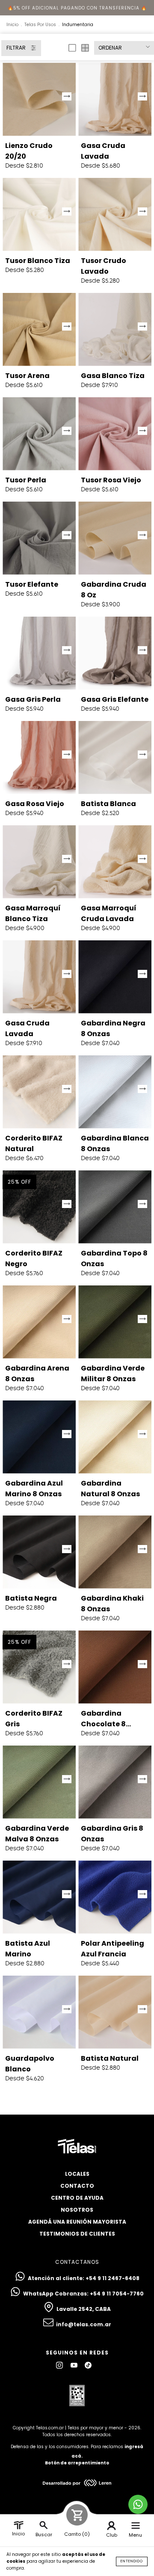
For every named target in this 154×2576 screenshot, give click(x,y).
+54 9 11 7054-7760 (117, 2294)
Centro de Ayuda (77, 2198)
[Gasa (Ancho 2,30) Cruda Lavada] (115, 99)
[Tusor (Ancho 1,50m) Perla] (39, 434)
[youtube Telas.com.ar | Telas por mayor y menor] (75, 2365)
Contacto (77, 2186)
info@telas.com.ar (84, 2324)
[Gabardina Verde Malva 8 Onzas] (39, 1782)
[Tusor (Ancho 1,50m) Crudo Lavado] (115, 214)
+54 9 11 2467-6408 (113, 2278)
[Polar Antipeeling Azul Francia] (115, 1897)
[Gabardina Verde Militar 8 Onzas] (115, 1322)
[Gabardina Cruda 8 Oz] (115, 538)
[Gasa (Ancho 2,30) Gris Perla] (39, 653)
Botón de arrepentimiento (77, 2463)
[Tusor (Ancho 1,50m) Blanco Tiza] (39, 214)
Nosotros (77, 2210)
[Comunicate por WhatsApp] (138, 2504)
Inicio (12, 25)
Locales (77, 2174)
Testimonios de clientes (77, 2234)
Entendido (132, 2561)
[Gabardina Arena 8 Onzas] (39, 1322)
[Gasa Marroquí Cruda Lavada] (115, 862)
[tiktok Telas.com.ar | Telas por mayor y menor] (88, 2365)
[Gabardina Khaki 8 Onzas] (115, 1552)
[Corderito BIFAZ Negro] (39, 1207)
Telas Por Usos (40, 25)
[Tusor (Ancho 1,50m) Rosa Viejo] (115, 434)
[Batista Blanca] (115, 758)
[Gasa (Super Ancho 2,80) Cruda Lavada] (39, 977)
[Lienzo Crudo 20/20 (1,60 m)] (39, 99)
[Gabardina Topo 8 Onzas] (115, 1207)
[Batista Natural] (115, 2012)
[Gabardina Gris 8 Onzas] (115, 1782)
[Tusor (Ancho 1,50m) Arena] (39, 329)
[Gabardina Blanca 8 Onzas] (115, 1092)
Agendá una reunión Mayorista (77, 2222)
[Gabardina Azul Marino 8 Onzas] (39, 1437)
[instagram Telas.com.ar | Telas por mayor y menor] (60, 2365)
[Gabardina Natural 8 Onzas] (115, 1437)
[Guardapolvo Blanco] (39, 2012)
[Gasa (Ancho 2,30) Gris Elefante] (115, 653)
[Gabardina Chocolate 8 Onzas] (115, 1667)
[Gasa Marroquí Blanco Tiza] (39, 862)
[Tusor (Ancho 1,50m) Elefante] (39, 538)
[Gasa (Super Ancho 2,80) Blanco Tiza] (115, 329)
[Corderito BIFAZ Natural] (39, 1092)
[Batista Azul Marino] (39, 1897)
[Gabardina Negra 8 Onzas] (115, 977)
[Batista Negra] (39, 1552)
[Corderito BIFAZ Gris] (39, 1667)
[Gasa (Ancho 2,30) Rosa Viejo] (39, 758)
